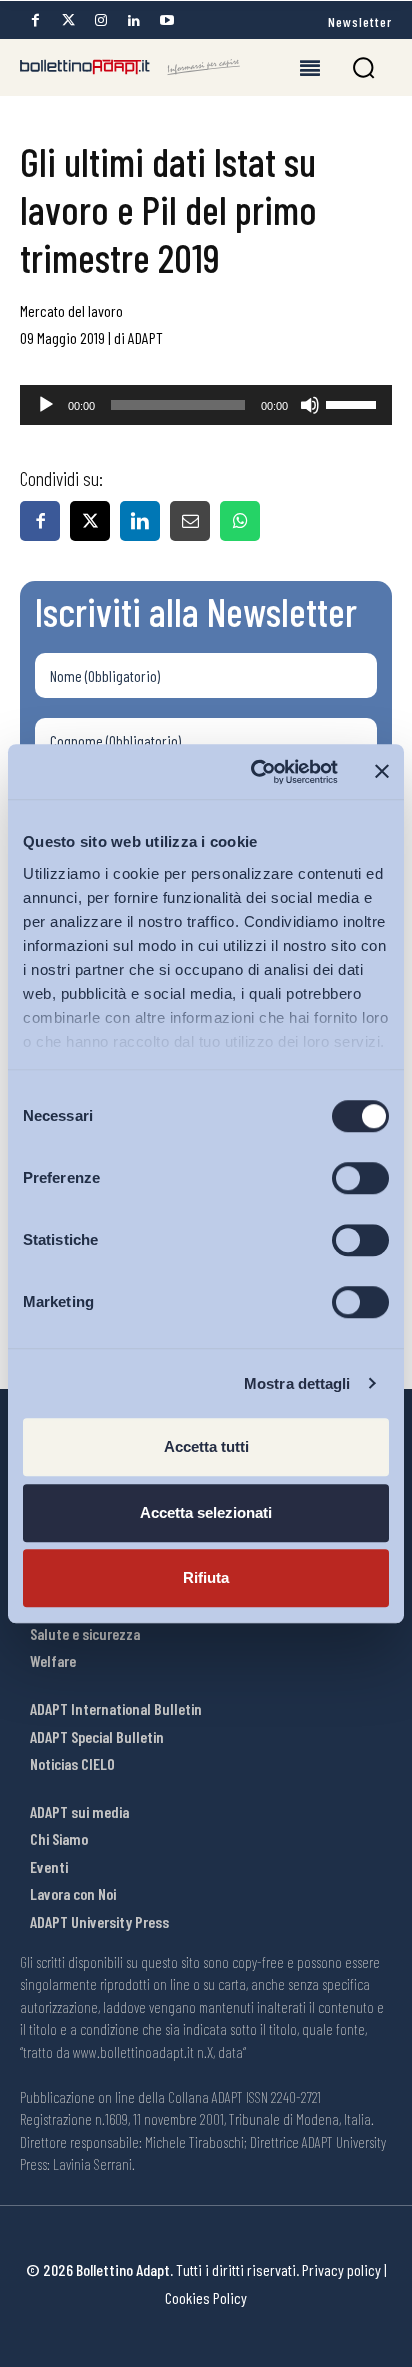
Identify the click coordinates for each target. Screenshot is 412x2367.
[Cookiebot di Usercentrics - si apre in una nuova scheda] (255, 772)
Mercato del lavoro (71, 310)
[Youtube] (167, 20)
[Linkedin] (134, 20)
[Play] (46, 405)
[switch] (360, 1178)
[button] (363, 67)
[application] (206, 405)
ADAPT (145, 337)
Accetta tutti (206, 1446)
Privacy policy (341, 2269)
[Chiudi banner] (382, 772)
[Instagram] (101, 20)
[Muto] (310, 405)
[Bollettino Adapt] (130, 67)
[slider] (354, 403)
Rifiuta (206, 1577)
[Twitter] (68, 20)
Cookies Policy (206, 2297)
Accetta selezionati (206, 1512)
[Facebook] (35, 20)
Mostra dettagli (297, 1383)
